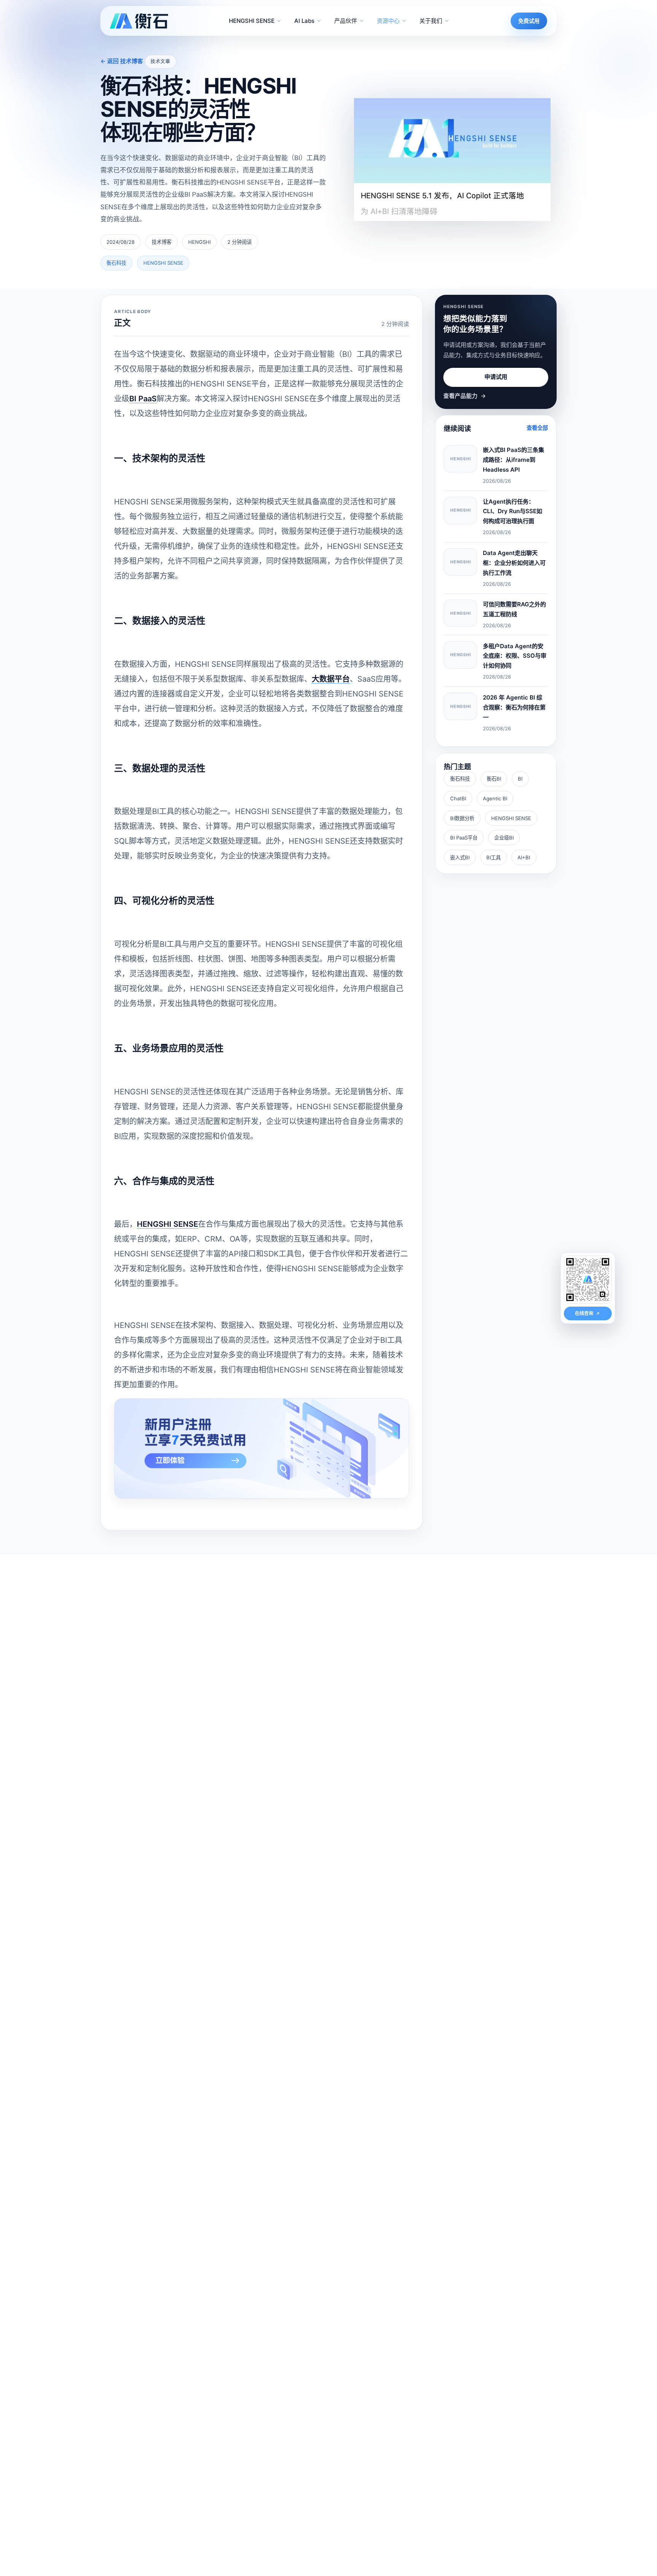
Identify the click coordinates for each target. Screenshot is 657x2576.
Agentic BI (495, 798)
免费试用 (529, 21)
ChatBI (458, 798)
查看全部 (537, 428)
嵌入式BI (460, 857)
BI (520, 779)
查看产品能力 (464, 396)
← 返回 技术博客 (122, 61)
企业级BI (504, 838)
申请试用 (496, 377)
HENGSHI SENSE (511, 818)
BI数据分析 (462, 818)
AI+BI (524, 857)
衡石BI (494, 779)
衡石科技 (460, 779)
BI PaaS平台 (464, 838)
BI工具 (494, 857)
